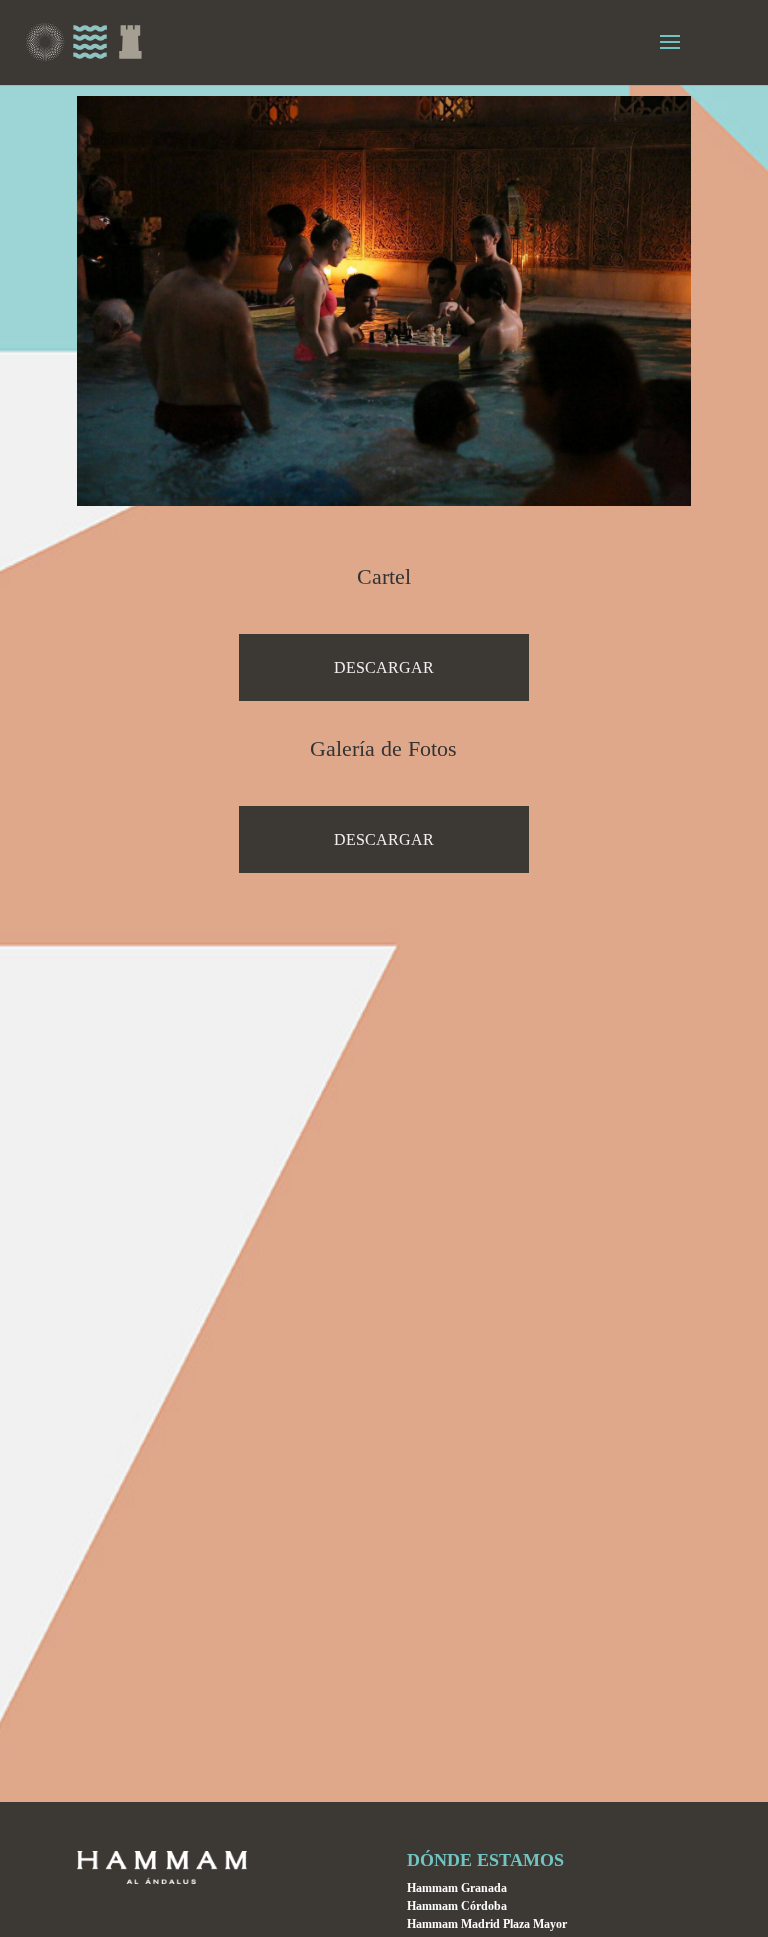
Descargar (384, 667)
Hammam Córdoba (457, 1906)
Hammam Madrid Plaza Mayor (487, 1924)
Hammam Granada (457, 1888)
